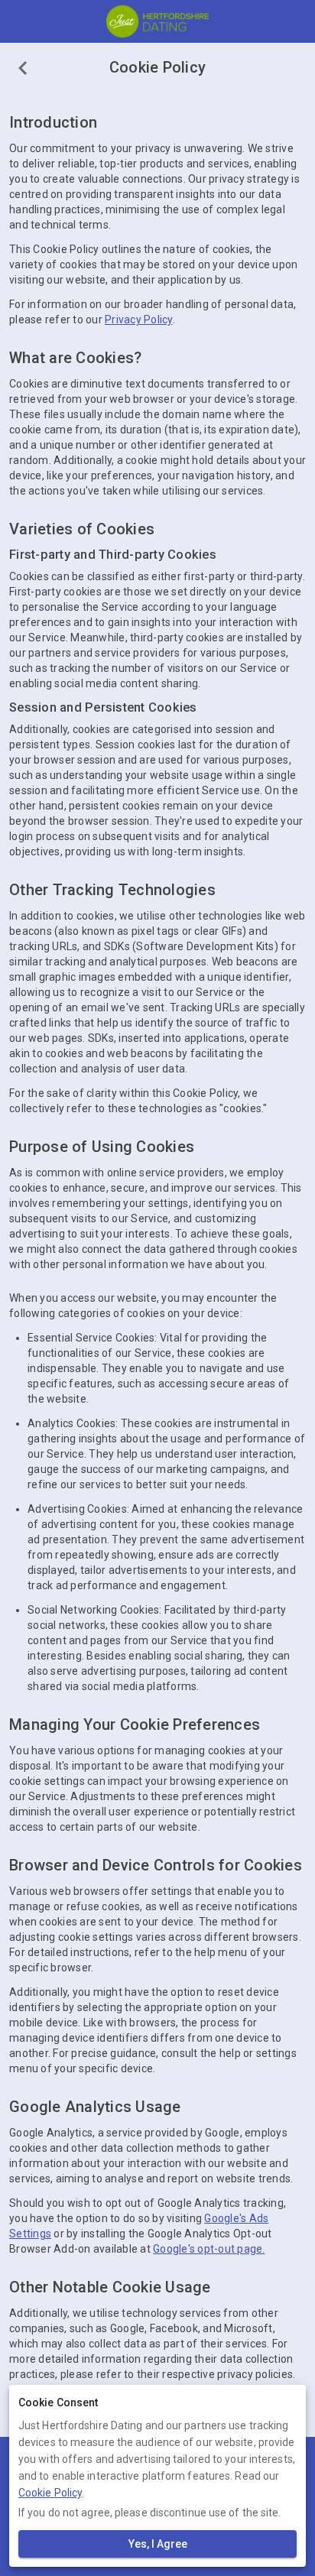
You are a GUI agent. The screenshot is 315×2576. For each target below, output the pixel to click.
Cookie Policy (50, 2493)
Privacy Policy (139, 320)
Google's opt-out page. (209, 2249)
